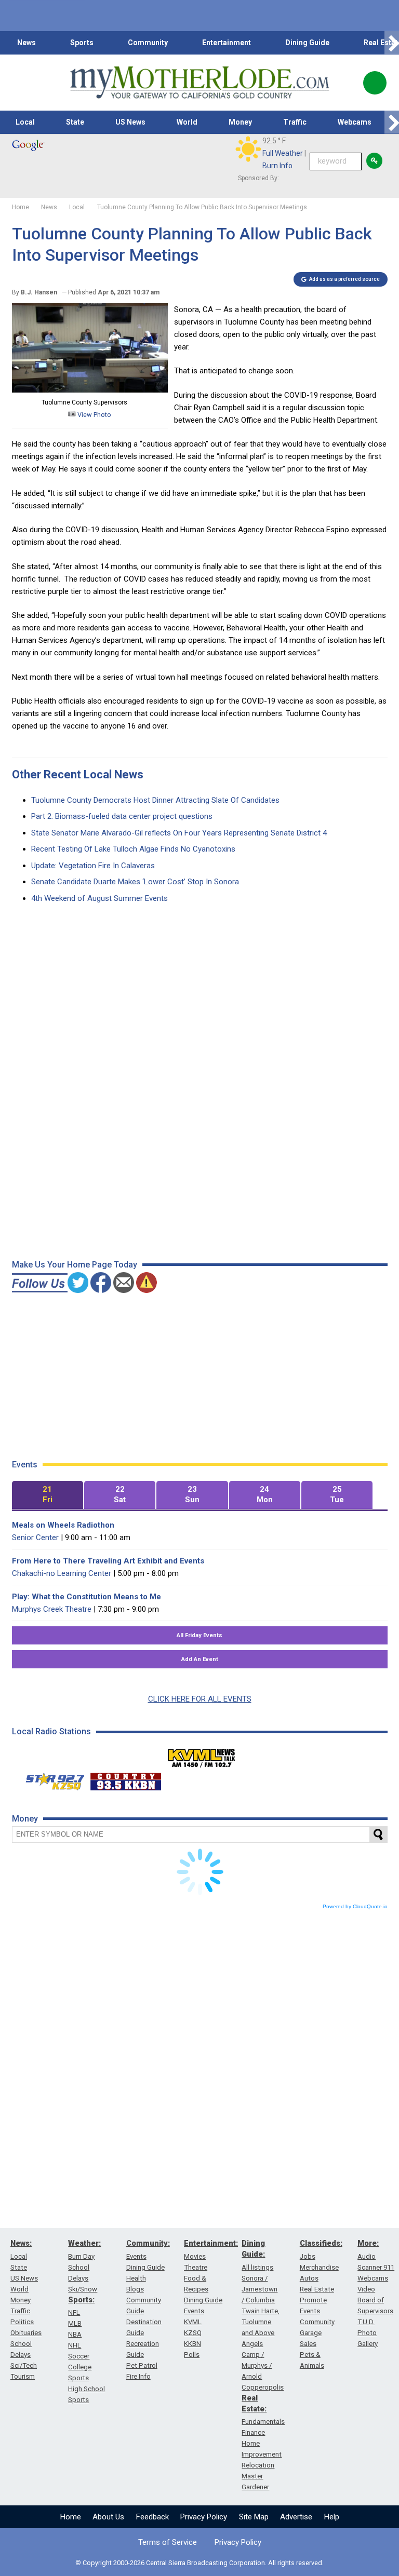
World (187, 122)
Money (240, 122)
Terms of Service (168, 2542)
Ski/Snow (83, 2289)
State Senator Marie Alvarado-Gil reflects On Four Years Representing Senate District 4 (179, 833)
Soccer (79, 2356)
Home (71, 2517)
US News (130, 122)
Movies (195, 2256)
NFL (74, 2312)
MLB (75, 2323)
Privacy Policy (204, 2517)
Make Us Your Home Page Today (75, 1265)
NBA (75, 2334)
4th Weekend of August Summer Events (99, 898)
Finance (253, 2432)
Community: (148, 2243)
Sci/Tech (24, 2365)
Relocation (258, 2465)
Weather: (84, 2243)
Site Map (254, 2517)
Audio (367, 2256)
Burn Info (277, 166)
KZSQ (193, 2333)
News (26, 43)
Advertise (296, 2517)
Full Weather (283, 153)
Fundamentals (263, 2422)
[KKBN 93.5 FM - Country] (125, 1779)
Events (136, 2256)
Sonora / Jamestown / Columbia (260, 2289)
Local (25, 122)
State (75, 122)
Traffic (295, 122)
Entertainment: (211, 2243)
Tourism (23, 2376)
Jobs (308, 2256)
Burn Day (81, 2256)
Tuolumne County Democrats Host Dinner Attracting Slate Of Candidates (155, 800)
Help (332, 2517)
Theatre (196, 2267)
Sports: (81, 2300)
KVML (193, 2322)
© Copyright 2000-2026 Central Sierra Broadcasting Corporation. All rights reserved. (199, 2563)
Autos (309, 2278)
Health (136, 2278)
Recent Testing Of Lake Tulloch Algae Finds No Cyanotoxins (133, 849)
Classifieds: (321, 2243)
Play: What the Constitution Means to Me (87, 1597)
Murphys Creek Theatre (52, 1609)
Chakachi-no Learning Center (62, 1573)
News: (21, 2243)
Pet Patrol (142, 2365)
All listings (257, 2267)
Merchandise (319, 2267)
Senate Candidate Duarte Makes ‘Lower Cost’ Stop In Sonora (135, 882)
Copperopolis (263, 2387)
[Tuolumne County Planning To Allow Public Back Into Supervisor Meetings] (90, 390)
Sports (82, 43)
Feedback (152, 2517)
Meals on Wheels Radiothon (63, 1525)
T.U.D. (366, 2322)
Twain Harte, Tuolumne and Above (261, 2322)
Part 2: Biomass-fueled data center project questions (122, 816)
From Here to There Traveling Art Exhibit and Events (108, 1561)
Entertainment (227, 43)
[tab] (48, 1495)
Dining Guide (307, 43)
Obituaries (26, 2333)
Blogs (135, 2289)
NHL (75, 2345)
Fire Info (138, 2376)
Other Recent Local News (78, 774)
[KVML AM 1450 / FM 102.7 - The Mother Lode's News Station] (202, 1755)
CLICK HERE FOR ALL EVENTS (200, 1699)
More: (368, 2243)
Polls (192, 2355)
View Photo (94, 415)
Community (148, 43)
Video (366, 2289)
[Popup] (375, 83)
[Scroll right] (392, 43)
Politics (22, 2322)
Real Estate (317, 2289)
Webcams (355, 122)
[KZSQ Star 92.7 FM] (50, 1779)
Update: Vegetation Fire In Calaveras (93, 866)
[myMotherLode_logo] (199, 83)
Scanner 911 (376, 2267)
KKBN (192, 2344)
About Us (108, 2517)
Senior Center (35, 1537)
